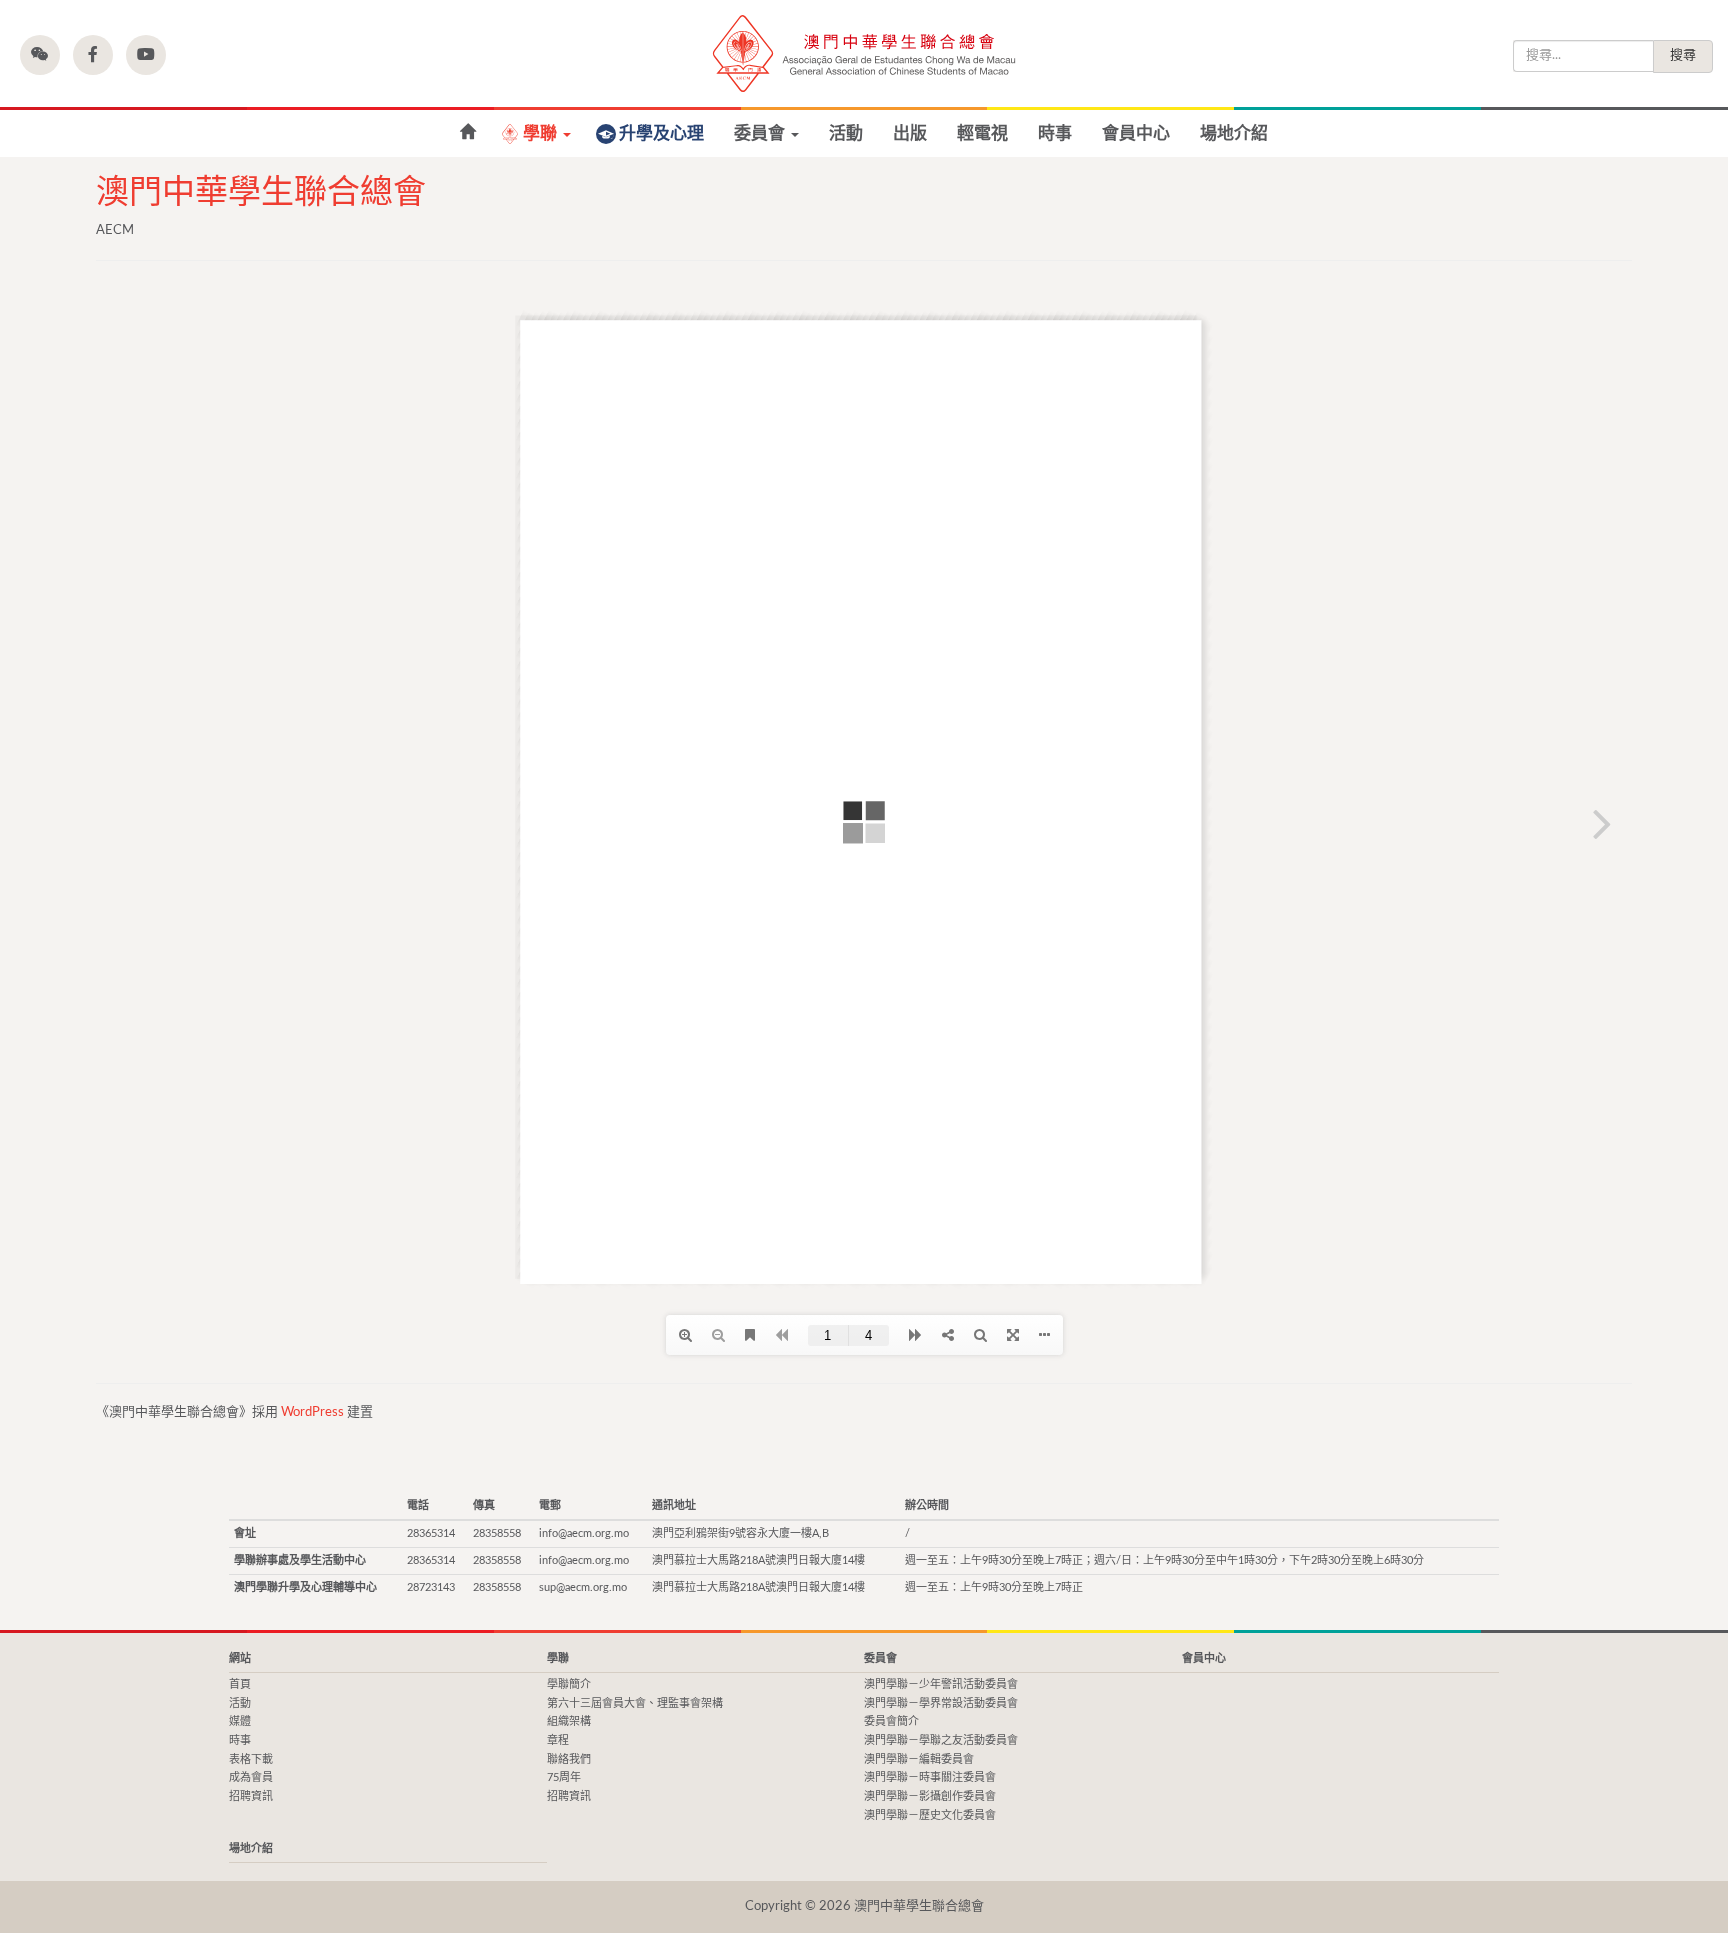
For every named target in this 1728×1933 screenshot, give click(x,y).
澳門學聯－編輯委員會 (919, 1759)
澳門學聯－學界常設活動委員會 (941, 1703)
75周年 (564, 1777)
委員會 (761, 133)
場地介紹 (1234, 133)
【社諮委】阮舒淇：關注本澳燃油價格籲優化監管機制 (467, 132)
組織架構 (569, 1721)
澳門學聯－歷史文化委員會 (930, 1815)
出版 (910, 133)
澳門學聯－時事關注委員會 (930, 1777)
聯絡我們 (569, 1759)
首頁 (240, 1684)
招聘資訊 (251, 1796)
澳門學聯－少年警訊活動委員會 (941, 1684)
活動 (846, 133)
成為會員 (251, 1777)
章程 (558, 1740)
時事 (1055, 133)
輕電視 (982, 133)
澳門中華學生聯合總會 (864, 53)
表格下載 (251, 1759)
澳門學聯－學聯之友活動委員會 (941, 1740)
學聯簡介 (569, 1684)
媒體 (240, 1721)
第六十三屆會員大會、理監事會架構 (635, 1703)
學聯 (542, 133)
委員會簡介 (891, 1721)
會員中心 (1136, 133)
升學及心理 (661, 133)
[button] (40, 55)
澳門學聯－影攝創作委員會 (930, 1796)
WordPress (312, 1412)
